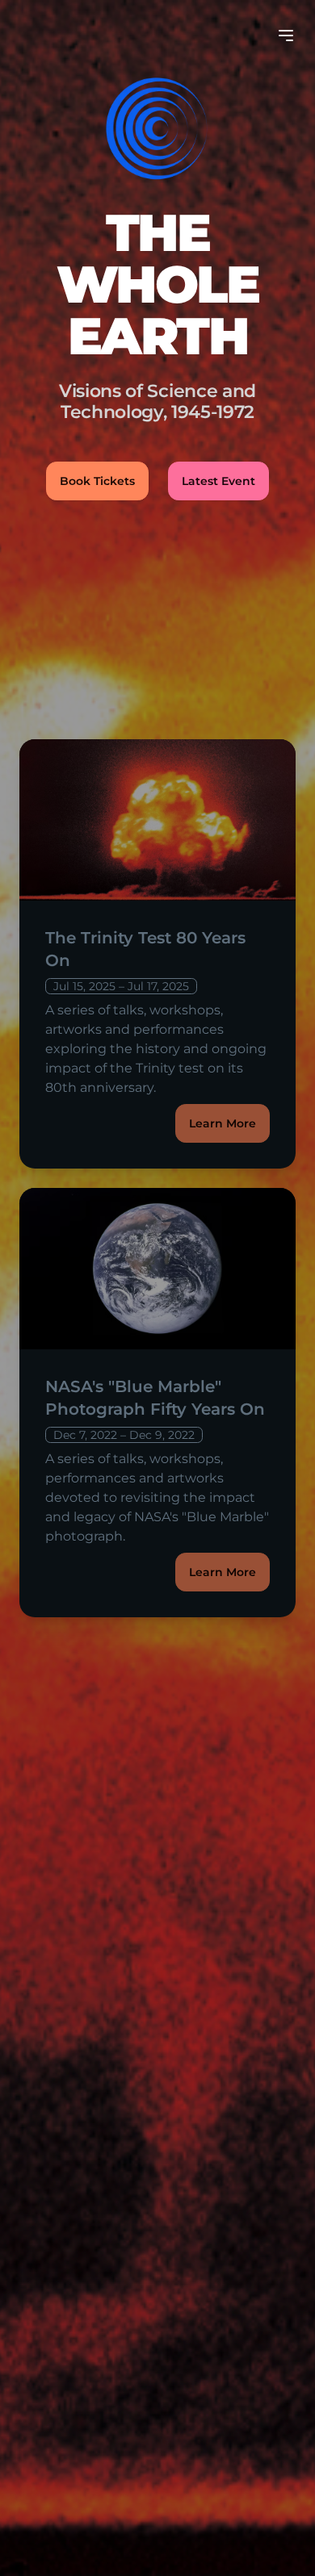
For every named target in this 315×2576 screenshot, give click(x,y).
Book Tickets (97, 481)
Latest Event (218, 481)
